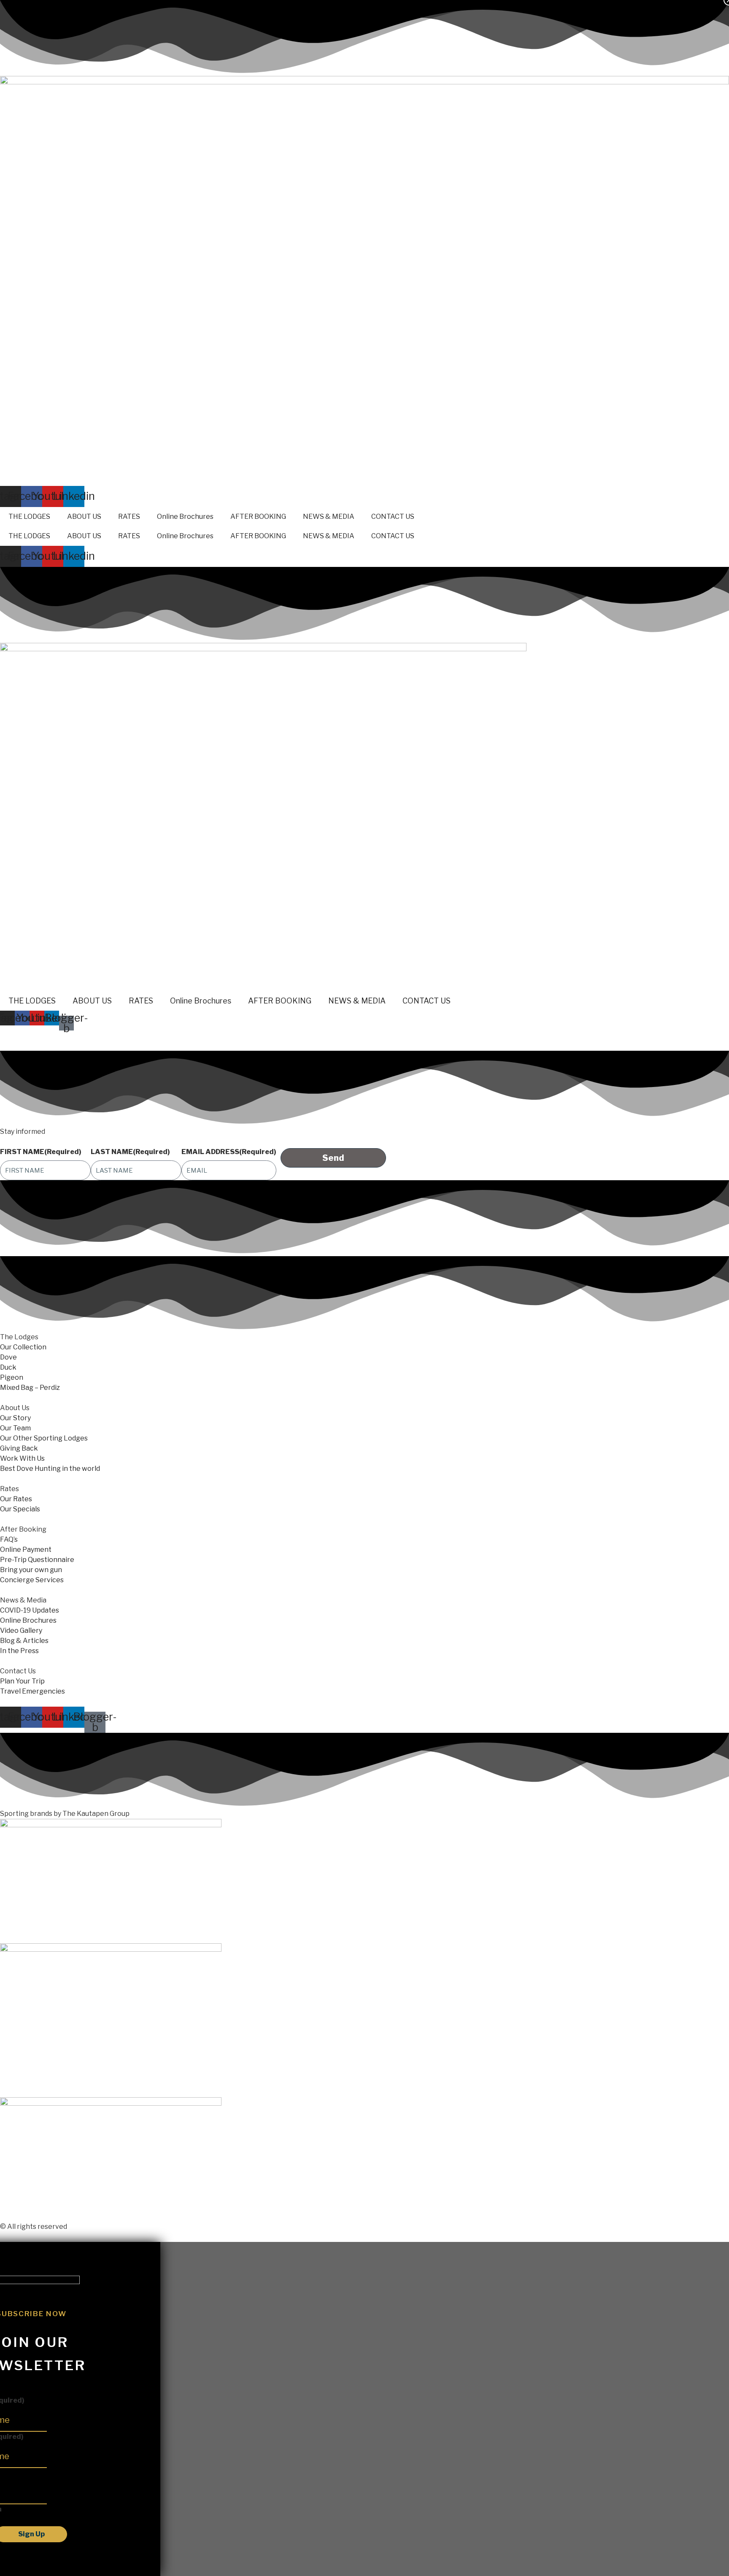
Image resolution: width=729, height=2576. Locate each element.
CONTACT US (393, 517)
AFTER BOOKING (258, 517)
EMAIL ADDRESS (229, 1152)
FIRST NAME (41, 1152)
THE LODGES (29, 517)
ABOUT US (84, 517)
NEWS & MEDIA (329, 517)
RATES (129, 517)
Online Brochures (185, 517)
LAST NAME (130, 1152)
